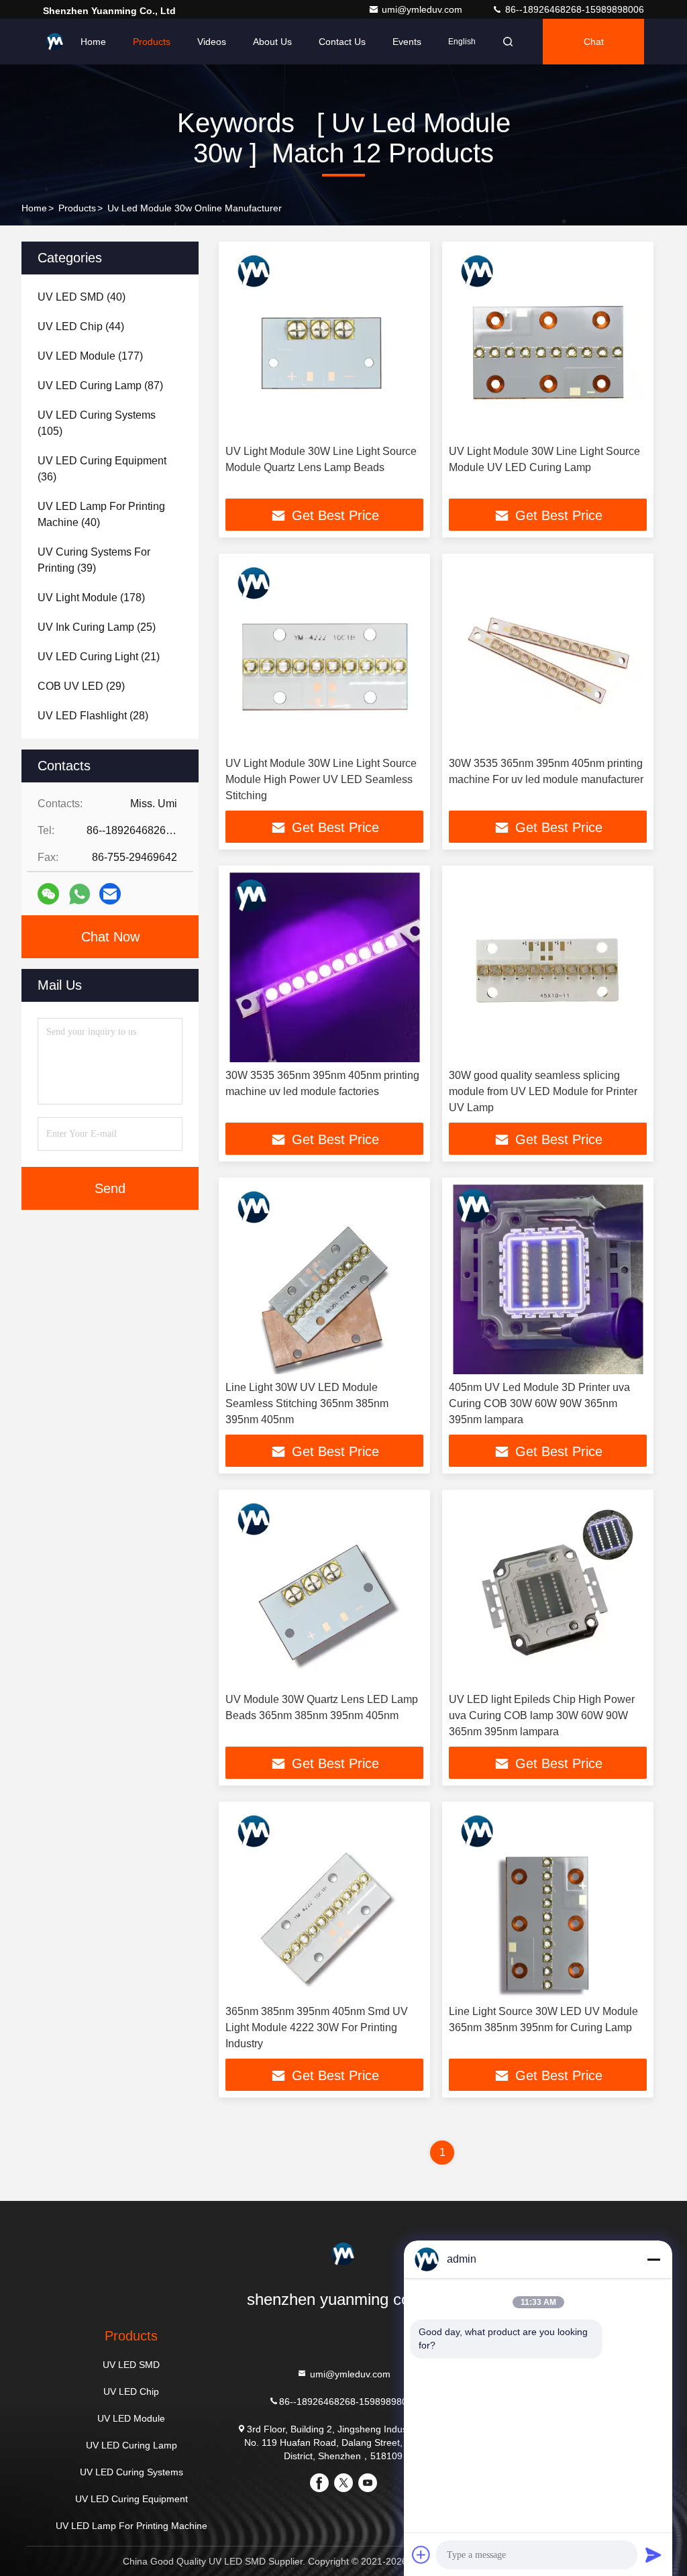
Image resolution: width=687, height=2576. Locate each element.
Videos (212, 42)
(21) (99, 657)
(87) (100, 385)
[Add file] (421, 2555)
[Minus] (653, 2259)
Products (152, 42)
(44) (81, 326)
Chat (594, 42)
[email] (110, 894)
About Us (272, 42)
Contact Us (342, 42)
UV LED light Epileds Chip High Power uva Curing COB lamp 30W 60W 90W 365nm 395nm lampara (542, 1715)
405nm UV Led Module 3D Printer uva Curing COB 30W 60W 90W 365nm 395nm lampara (539, 1403)
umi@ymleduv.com (423, 9)
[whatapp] (80, 894)
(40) (82, 297)
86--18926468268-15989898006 (573, 9)
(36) (102, 469)
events (407, 42)
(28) (93, 716)
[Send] (653, 2555)
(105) (97, 423)
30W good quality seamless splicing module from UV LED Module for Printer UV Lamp (543, 1091)
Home (93, 42)
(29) (81, 686)
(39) (94, 560)
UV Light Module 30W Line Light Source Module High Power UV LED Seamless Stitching (321, 779)
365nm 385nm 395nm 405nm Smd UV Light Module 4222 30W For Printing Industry (317, 2027)
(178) (91, 598)
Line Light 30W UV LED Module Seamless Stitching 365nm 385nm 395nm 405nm (307, 1403)
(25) (97, 627)
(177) (90, 356)
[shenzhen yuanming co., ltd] (55, 42)
